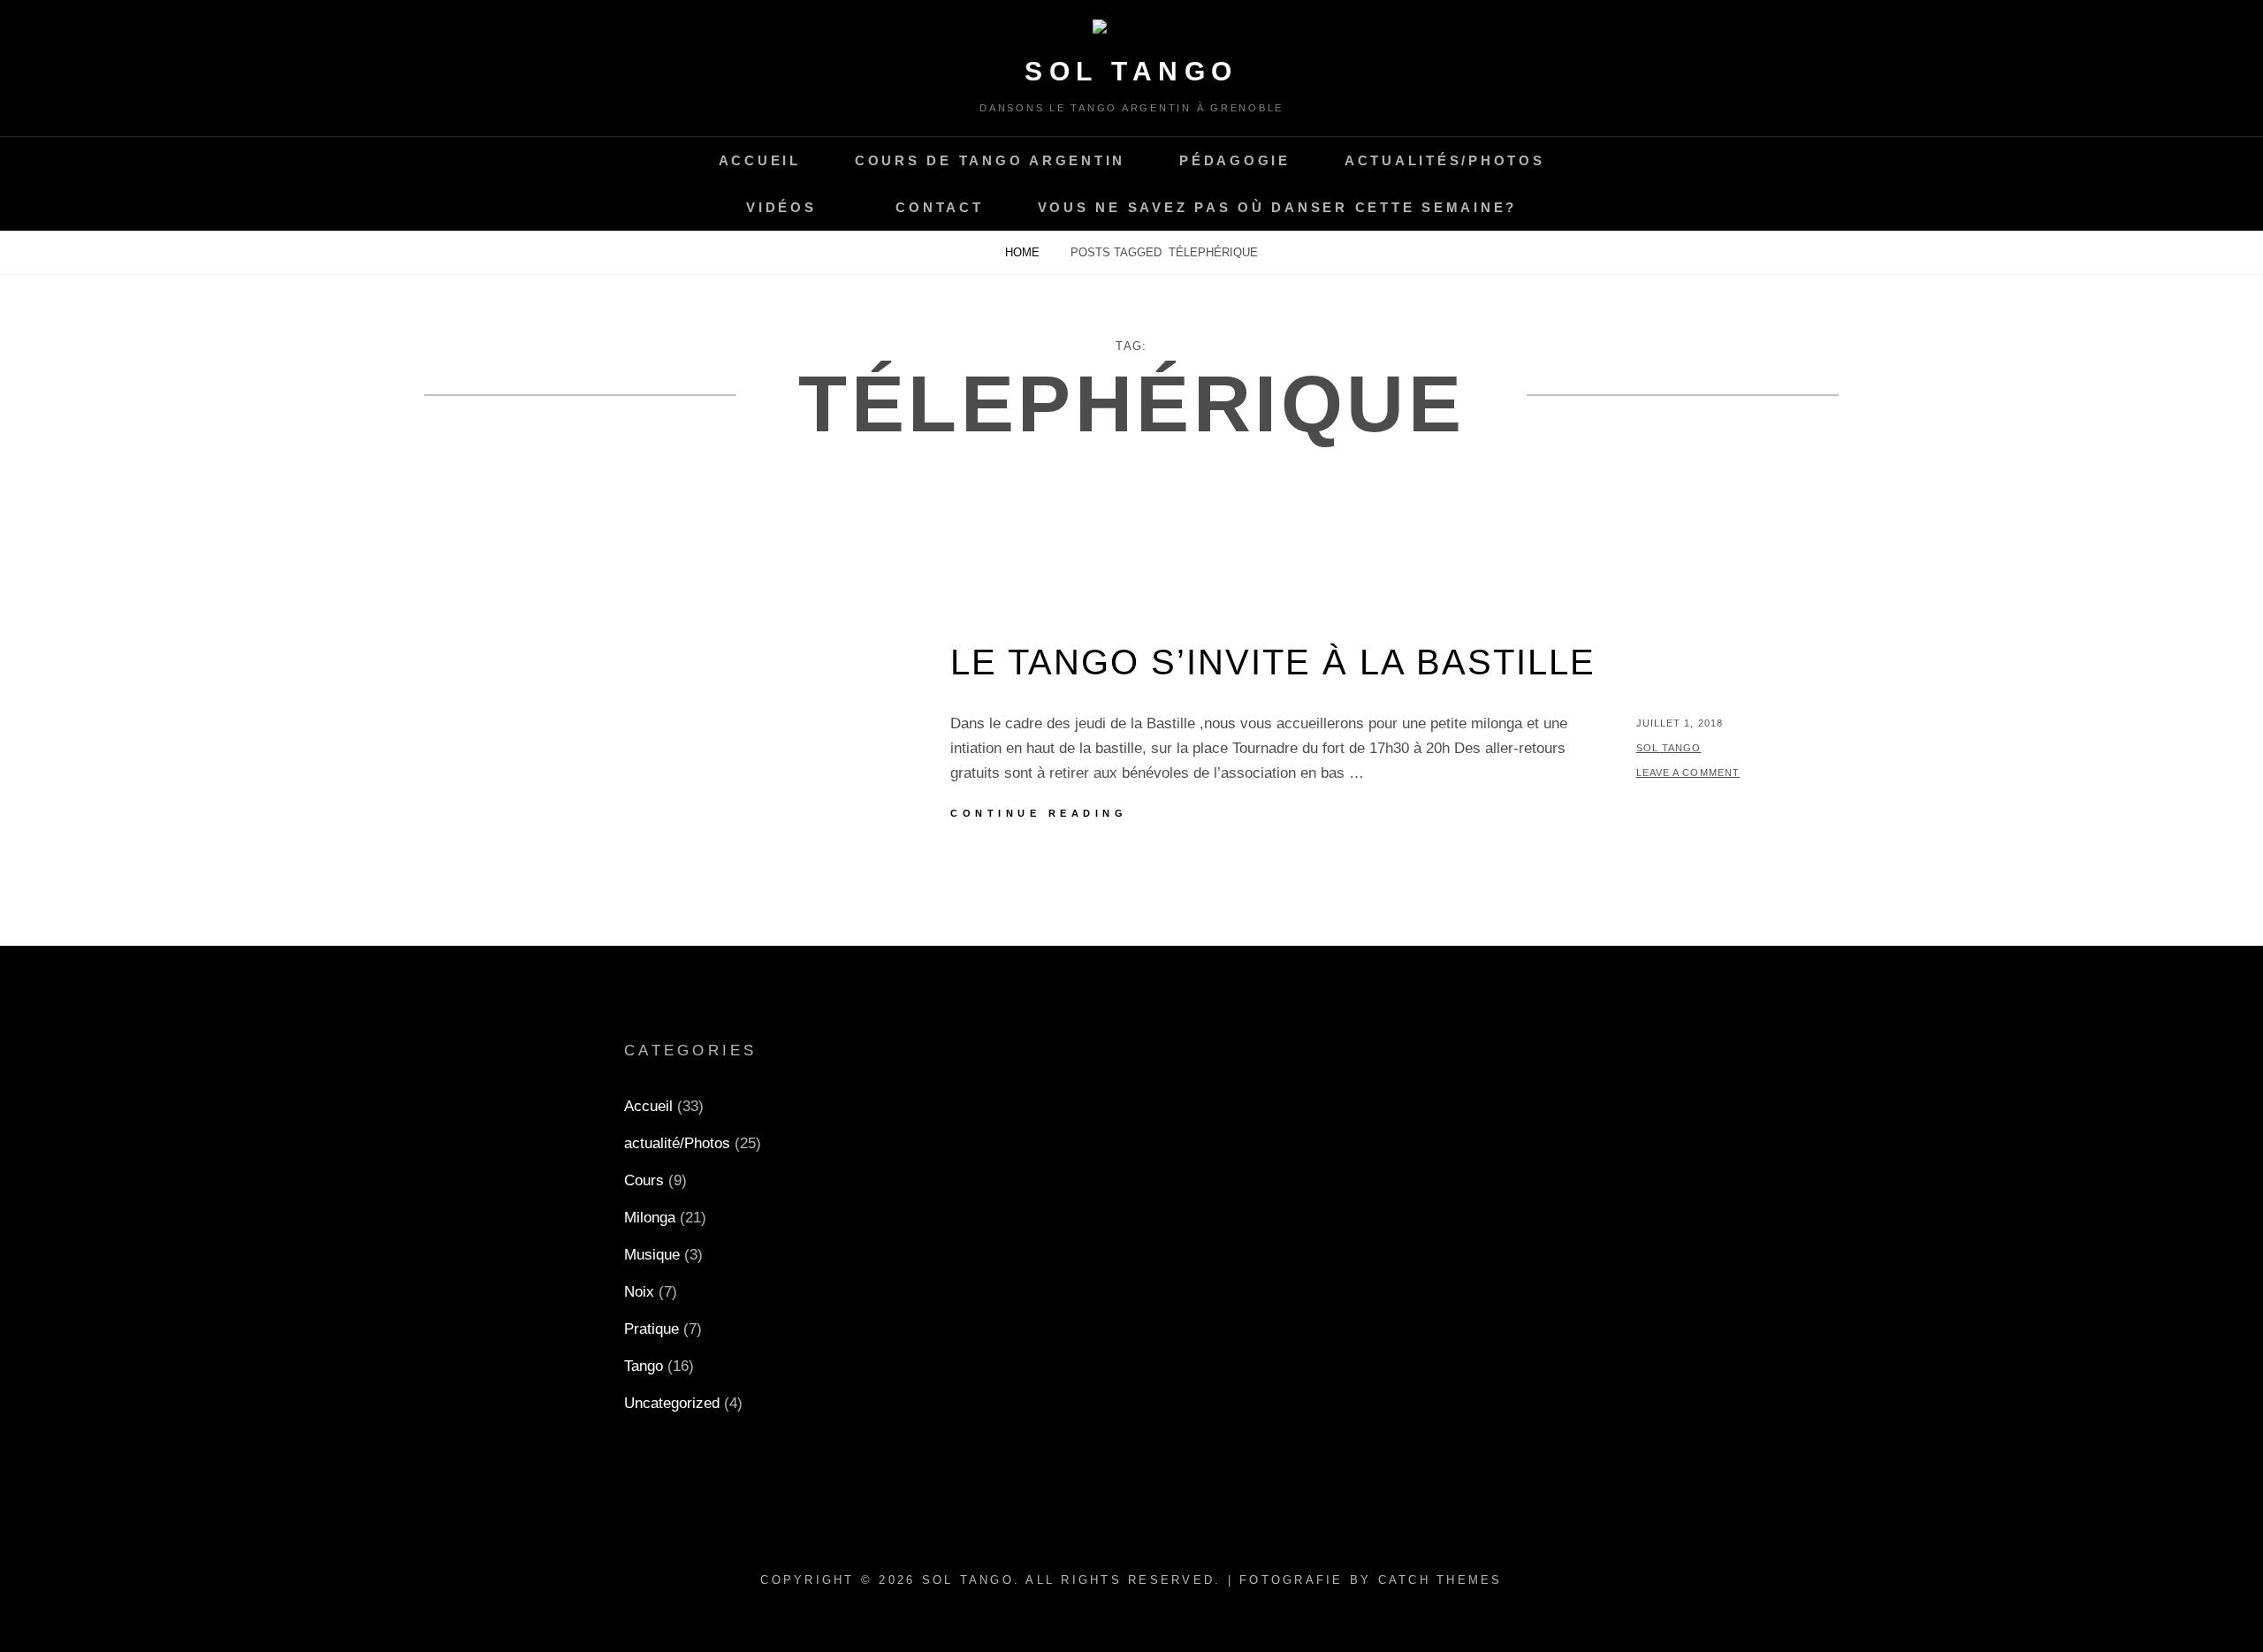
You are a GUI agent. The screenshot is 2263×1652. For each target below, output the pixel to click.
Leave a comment (1688, 773)
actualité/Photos (677, 1143)
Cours (644, 1180)
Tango (644, 1366)
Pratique (651, 1329)
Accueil (760, 160)
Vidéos (781, 207)
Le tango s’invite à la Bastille (1273, 662)
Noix (639, 1292)
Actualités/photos (1445, 160)
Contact (939, 207)
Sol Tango (1131, 71)
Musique (652, 1255)
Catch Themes (1440, 1580)
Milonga (650, 1218)
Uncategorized (672, 1403)
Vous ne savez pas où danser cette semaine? (1278, 207)
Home (1024, 252)
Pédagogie (1235, 160)
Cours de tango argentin (990, 160)
